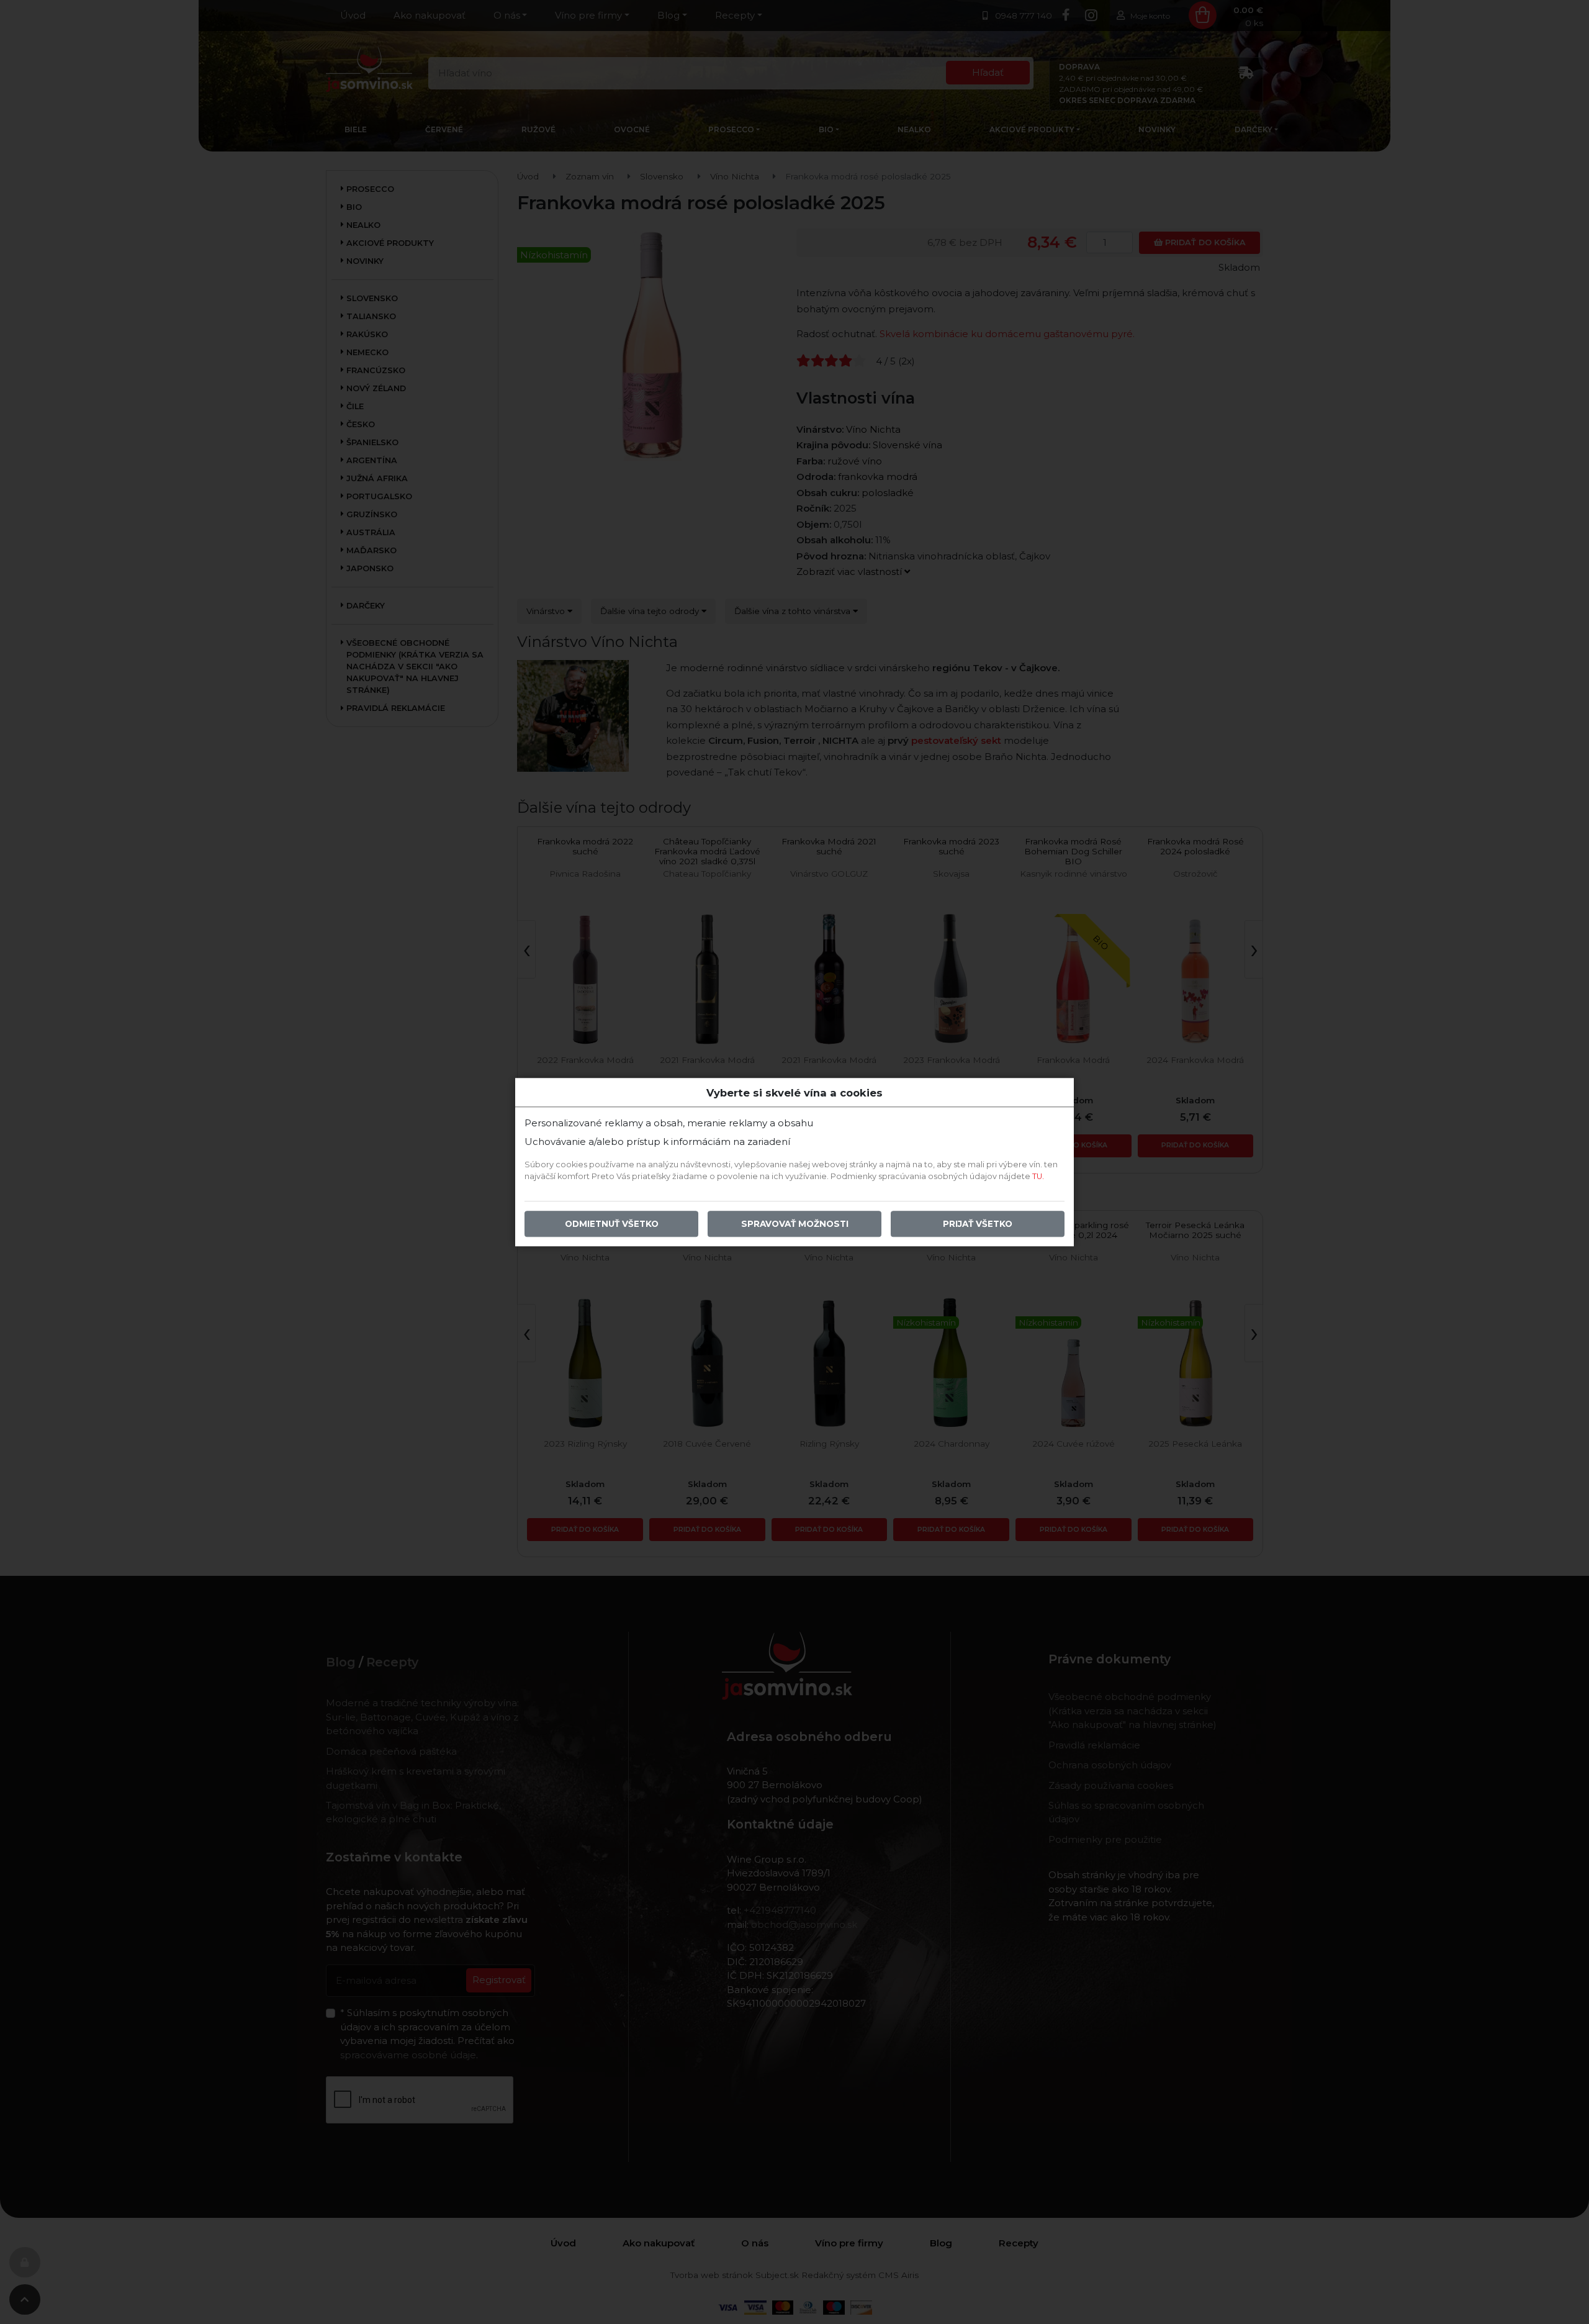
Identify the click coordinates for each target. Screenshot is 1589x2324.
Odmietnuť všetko (612, 1224)
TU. (1038, 1176)
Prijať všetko (978, 1224)
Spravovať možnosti (795, 1224)
